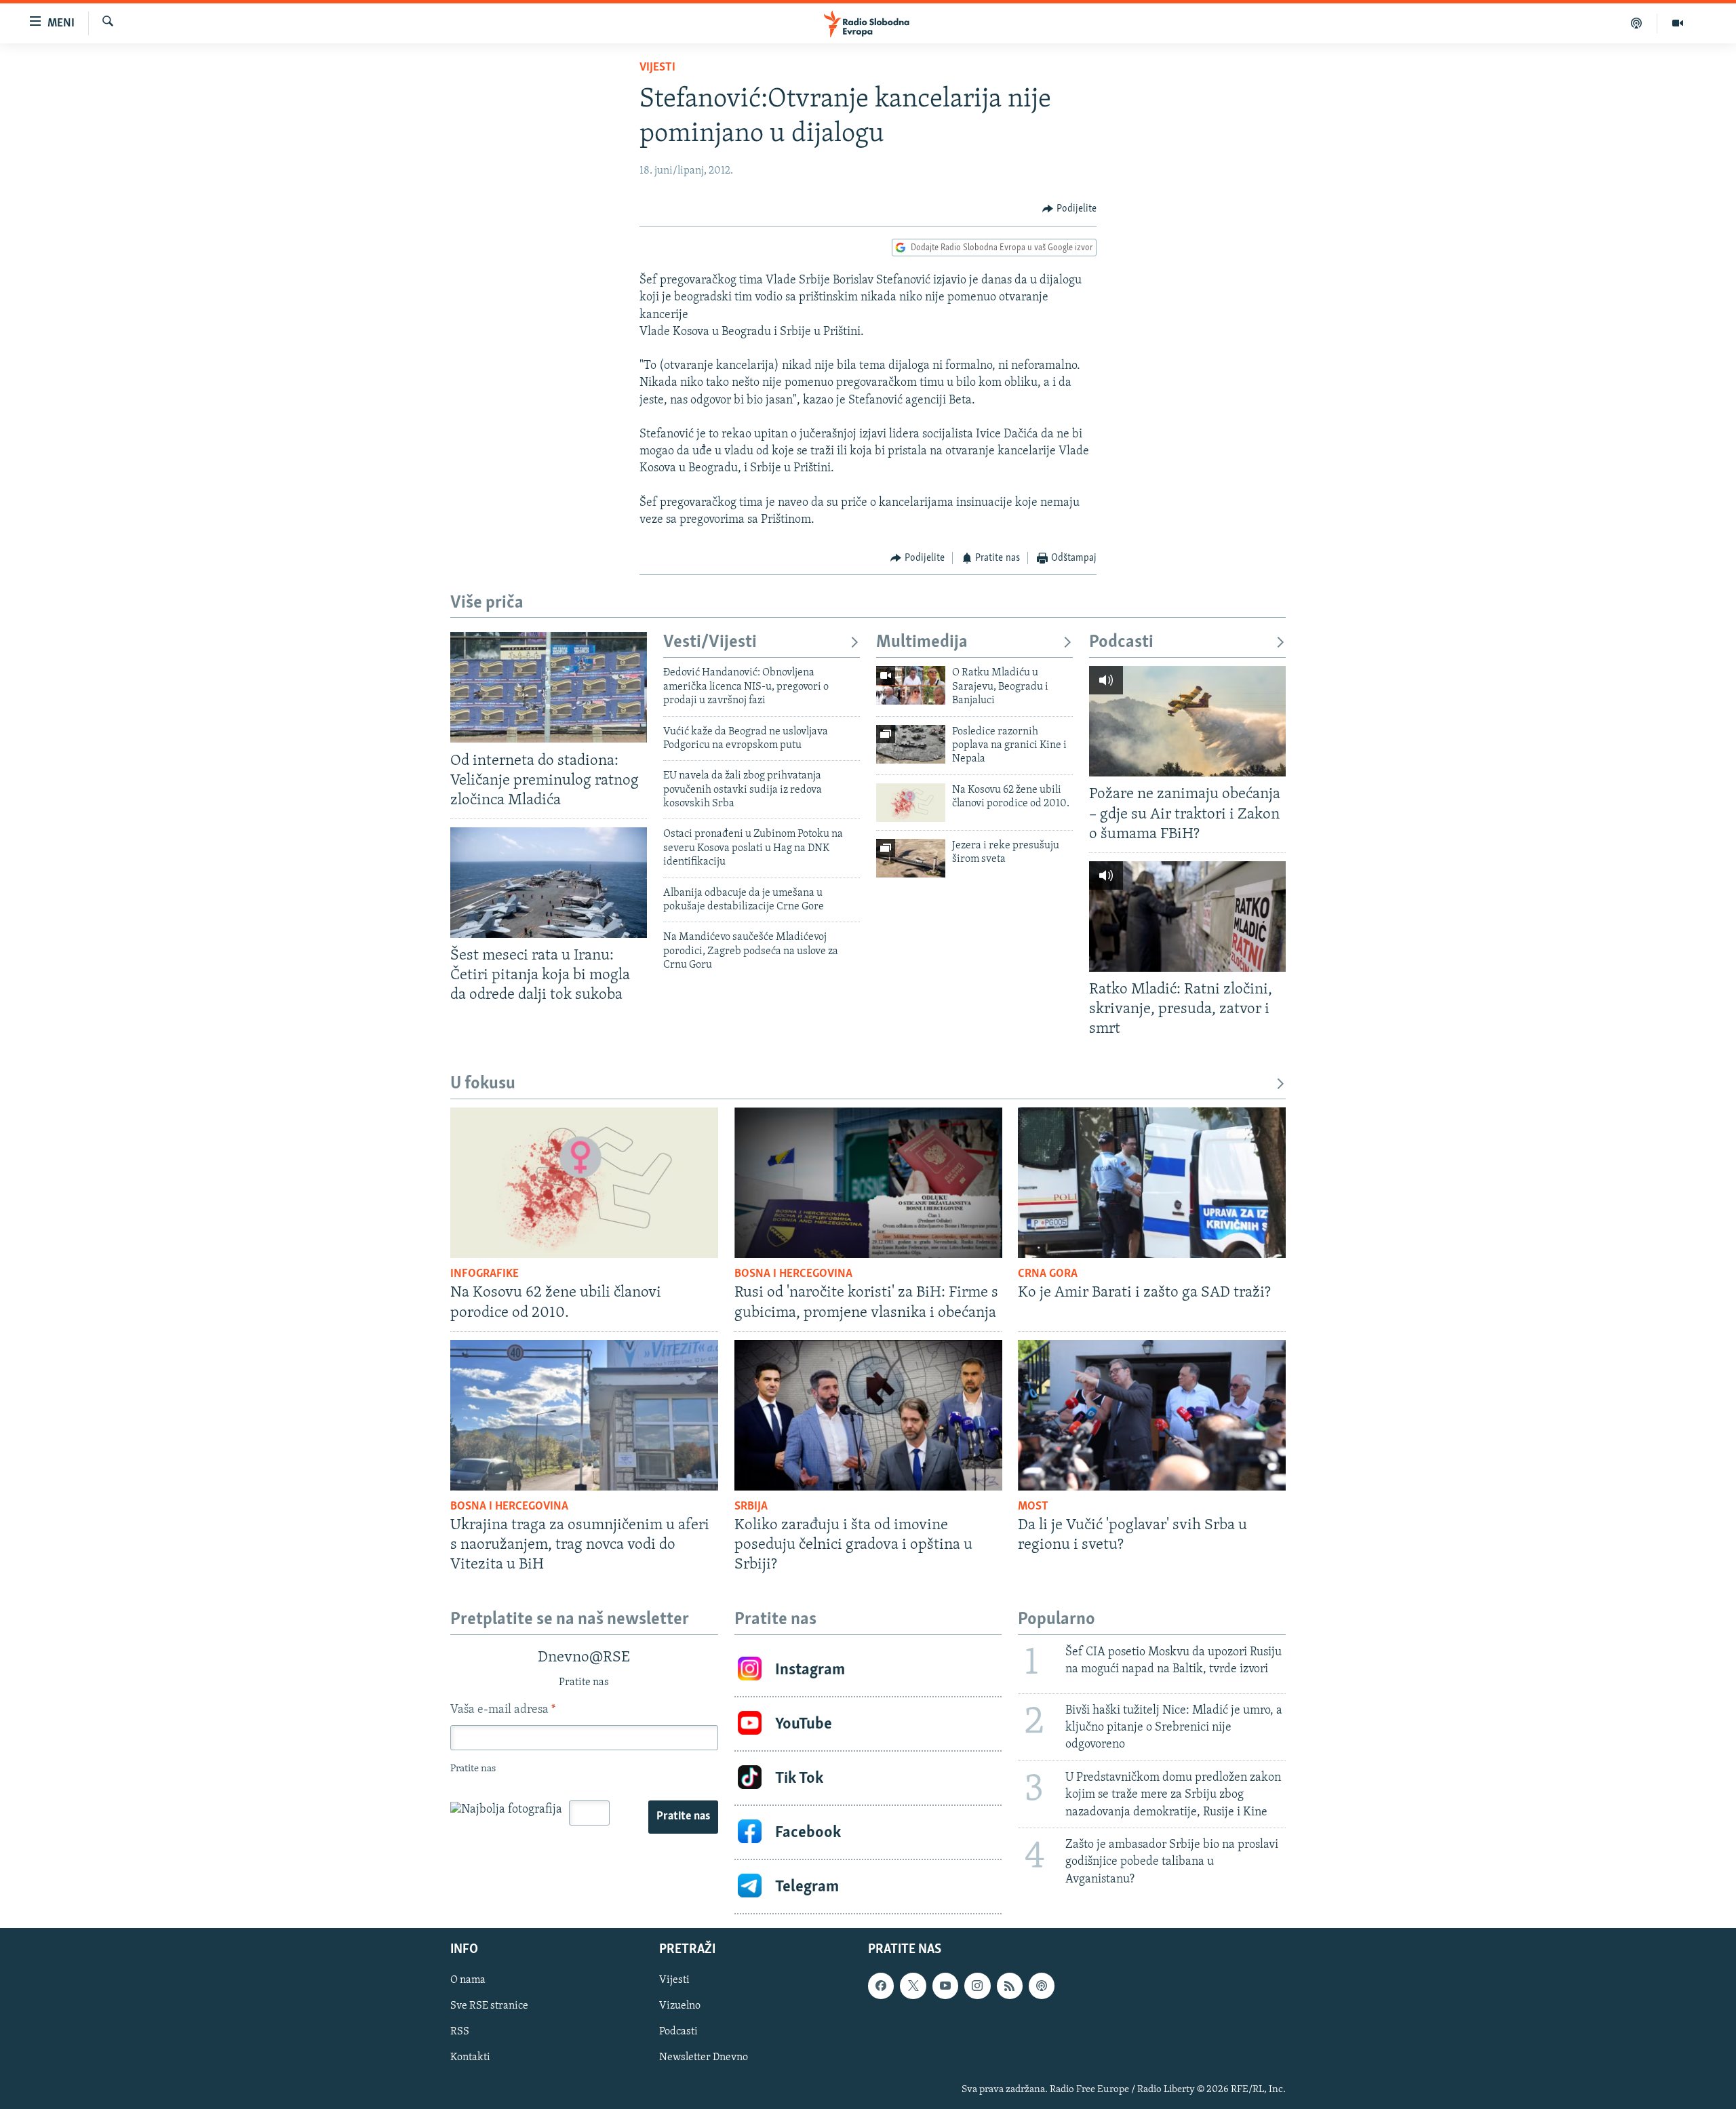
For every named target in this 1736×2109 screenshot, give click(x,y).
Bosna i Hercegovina (793, 1274)
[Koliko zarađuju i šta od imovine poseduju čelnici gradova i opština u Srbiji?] (868, 1415)
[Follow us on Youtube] (945, 1986)
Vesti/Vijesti (710, 643)
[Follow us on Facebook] (881, 1986)
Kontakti (470, 2058)
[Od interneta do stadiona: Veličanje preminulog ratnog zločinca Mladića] (549, 687)
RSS (460, 2032)
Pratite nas (683, 1817)
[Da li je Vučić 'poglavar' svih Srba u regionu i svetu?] (1152, 1415)
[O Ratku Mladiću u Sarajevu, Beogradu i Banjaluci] (911, 685)
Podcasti (1121, 643)
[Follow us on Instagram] (977, 1986)
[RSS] (1010, 1986)
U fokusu (483, 1084)
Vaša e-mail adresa (503, 1710)
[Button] (1069, 209)
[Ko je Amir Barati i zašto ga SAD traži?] (1152, 1183)
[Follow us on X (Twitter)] (913, 1986)
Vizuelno (680, 2006)
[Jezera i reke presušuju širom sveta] (911, 858)
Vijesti (657, 68)
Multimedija (922, 643)
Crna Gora (1048, 1274)
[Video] (1678, 23)
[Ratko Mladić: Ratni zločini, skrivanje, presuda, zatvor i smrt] (1187, 916)
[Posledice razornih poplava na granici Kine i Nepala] (911, 744)
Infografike (485, 1274)
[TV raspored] (1042, 1986)
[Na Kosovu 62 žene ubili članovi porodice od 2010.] (911, 803)
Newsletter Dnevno (704, 2058)
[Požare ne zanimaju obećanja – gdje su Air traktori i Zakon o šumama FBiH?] (1187, 721)
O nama (468, 1980)
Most (1033, 1507)
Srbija (751, 1507)
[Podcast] (1637, 23)
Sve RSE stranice (489, 2006)
